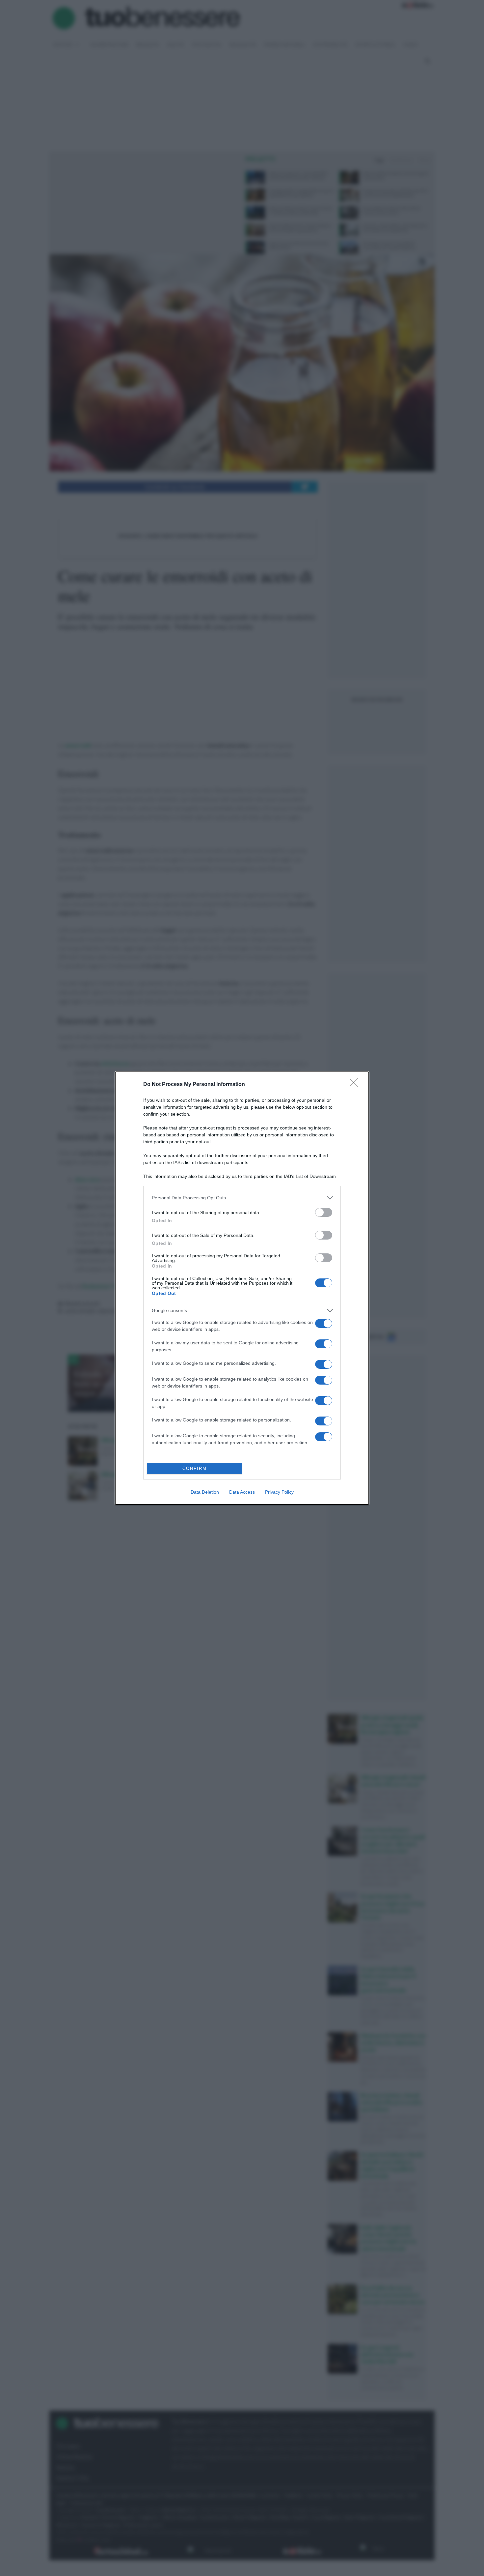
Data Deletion (205, 1492)
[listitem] (242, 1198)
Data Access (242, 1492)
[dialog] (242, 1288)
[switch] (324, 1212)
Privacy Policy (279, 1492)
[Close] (356, 1085)
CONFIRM (195, 1468)
